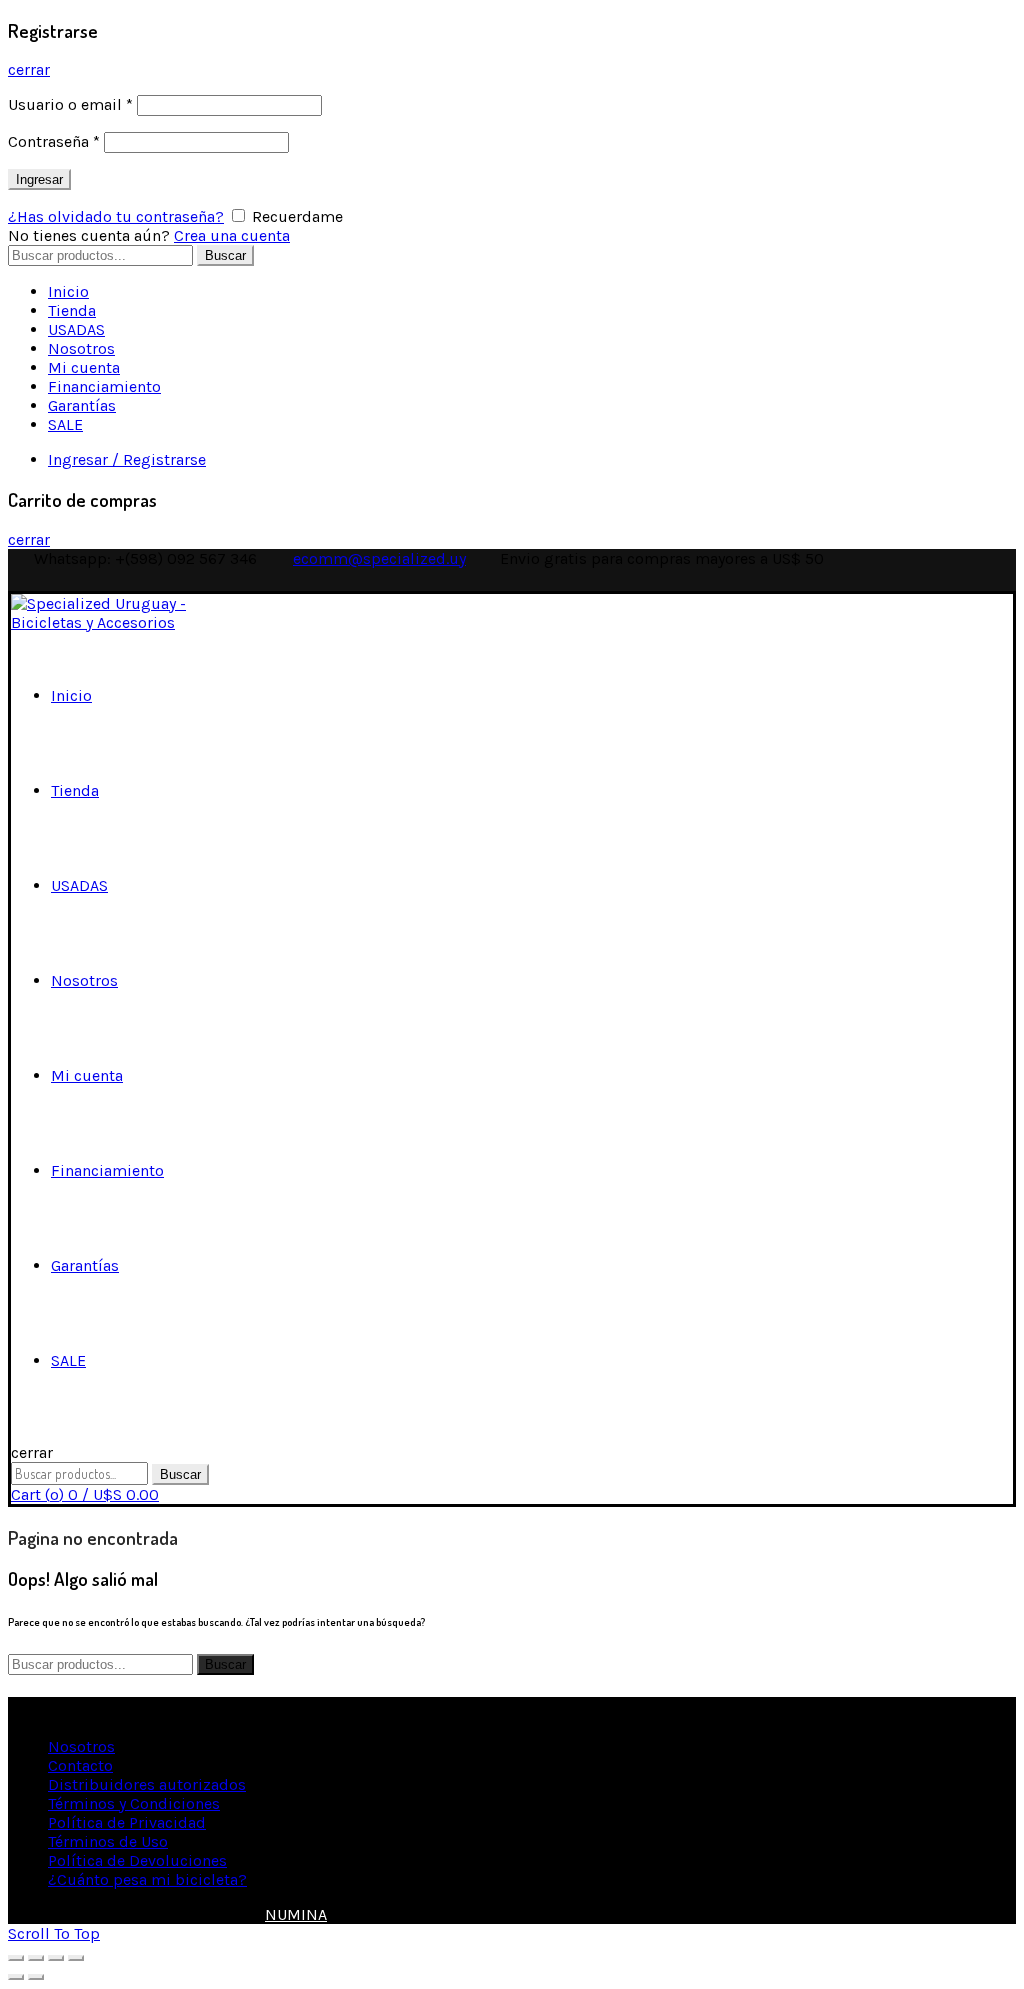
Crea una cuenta (232, 235)
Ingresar (39, 179)
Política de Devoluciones (137, 1860)
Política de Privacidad (127, 1822)
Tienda (72, 310)
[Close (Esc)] (16, 1958)
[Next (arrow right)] (36, 1977)
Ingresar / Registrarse (127, 459)
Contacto (80, 1765)
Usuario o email (70, 104)
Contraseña (54, 141)
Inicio (68, 291)
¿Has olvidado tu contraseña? (116, 216)
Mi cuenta (84, 367)
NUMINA (296, 1914)
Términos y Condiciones (134, 1803)
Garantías (82, 405)
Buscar (225, 255)
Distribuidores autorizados (147, 1784)
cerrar (29, 69)
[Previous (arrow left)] (16, 1977)
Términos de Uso (108, 1841)
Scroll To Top (54, 1933)
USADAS (76, 329)
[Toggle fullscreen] (56, 1958)
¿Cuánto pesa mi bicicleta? (147, 1879)
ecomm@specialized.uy (379, 558)
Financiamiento (104, 386)
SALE (65, 424)
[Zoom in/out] (76, 1958)
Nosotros (81, 348)
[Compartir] (36, 1958)
